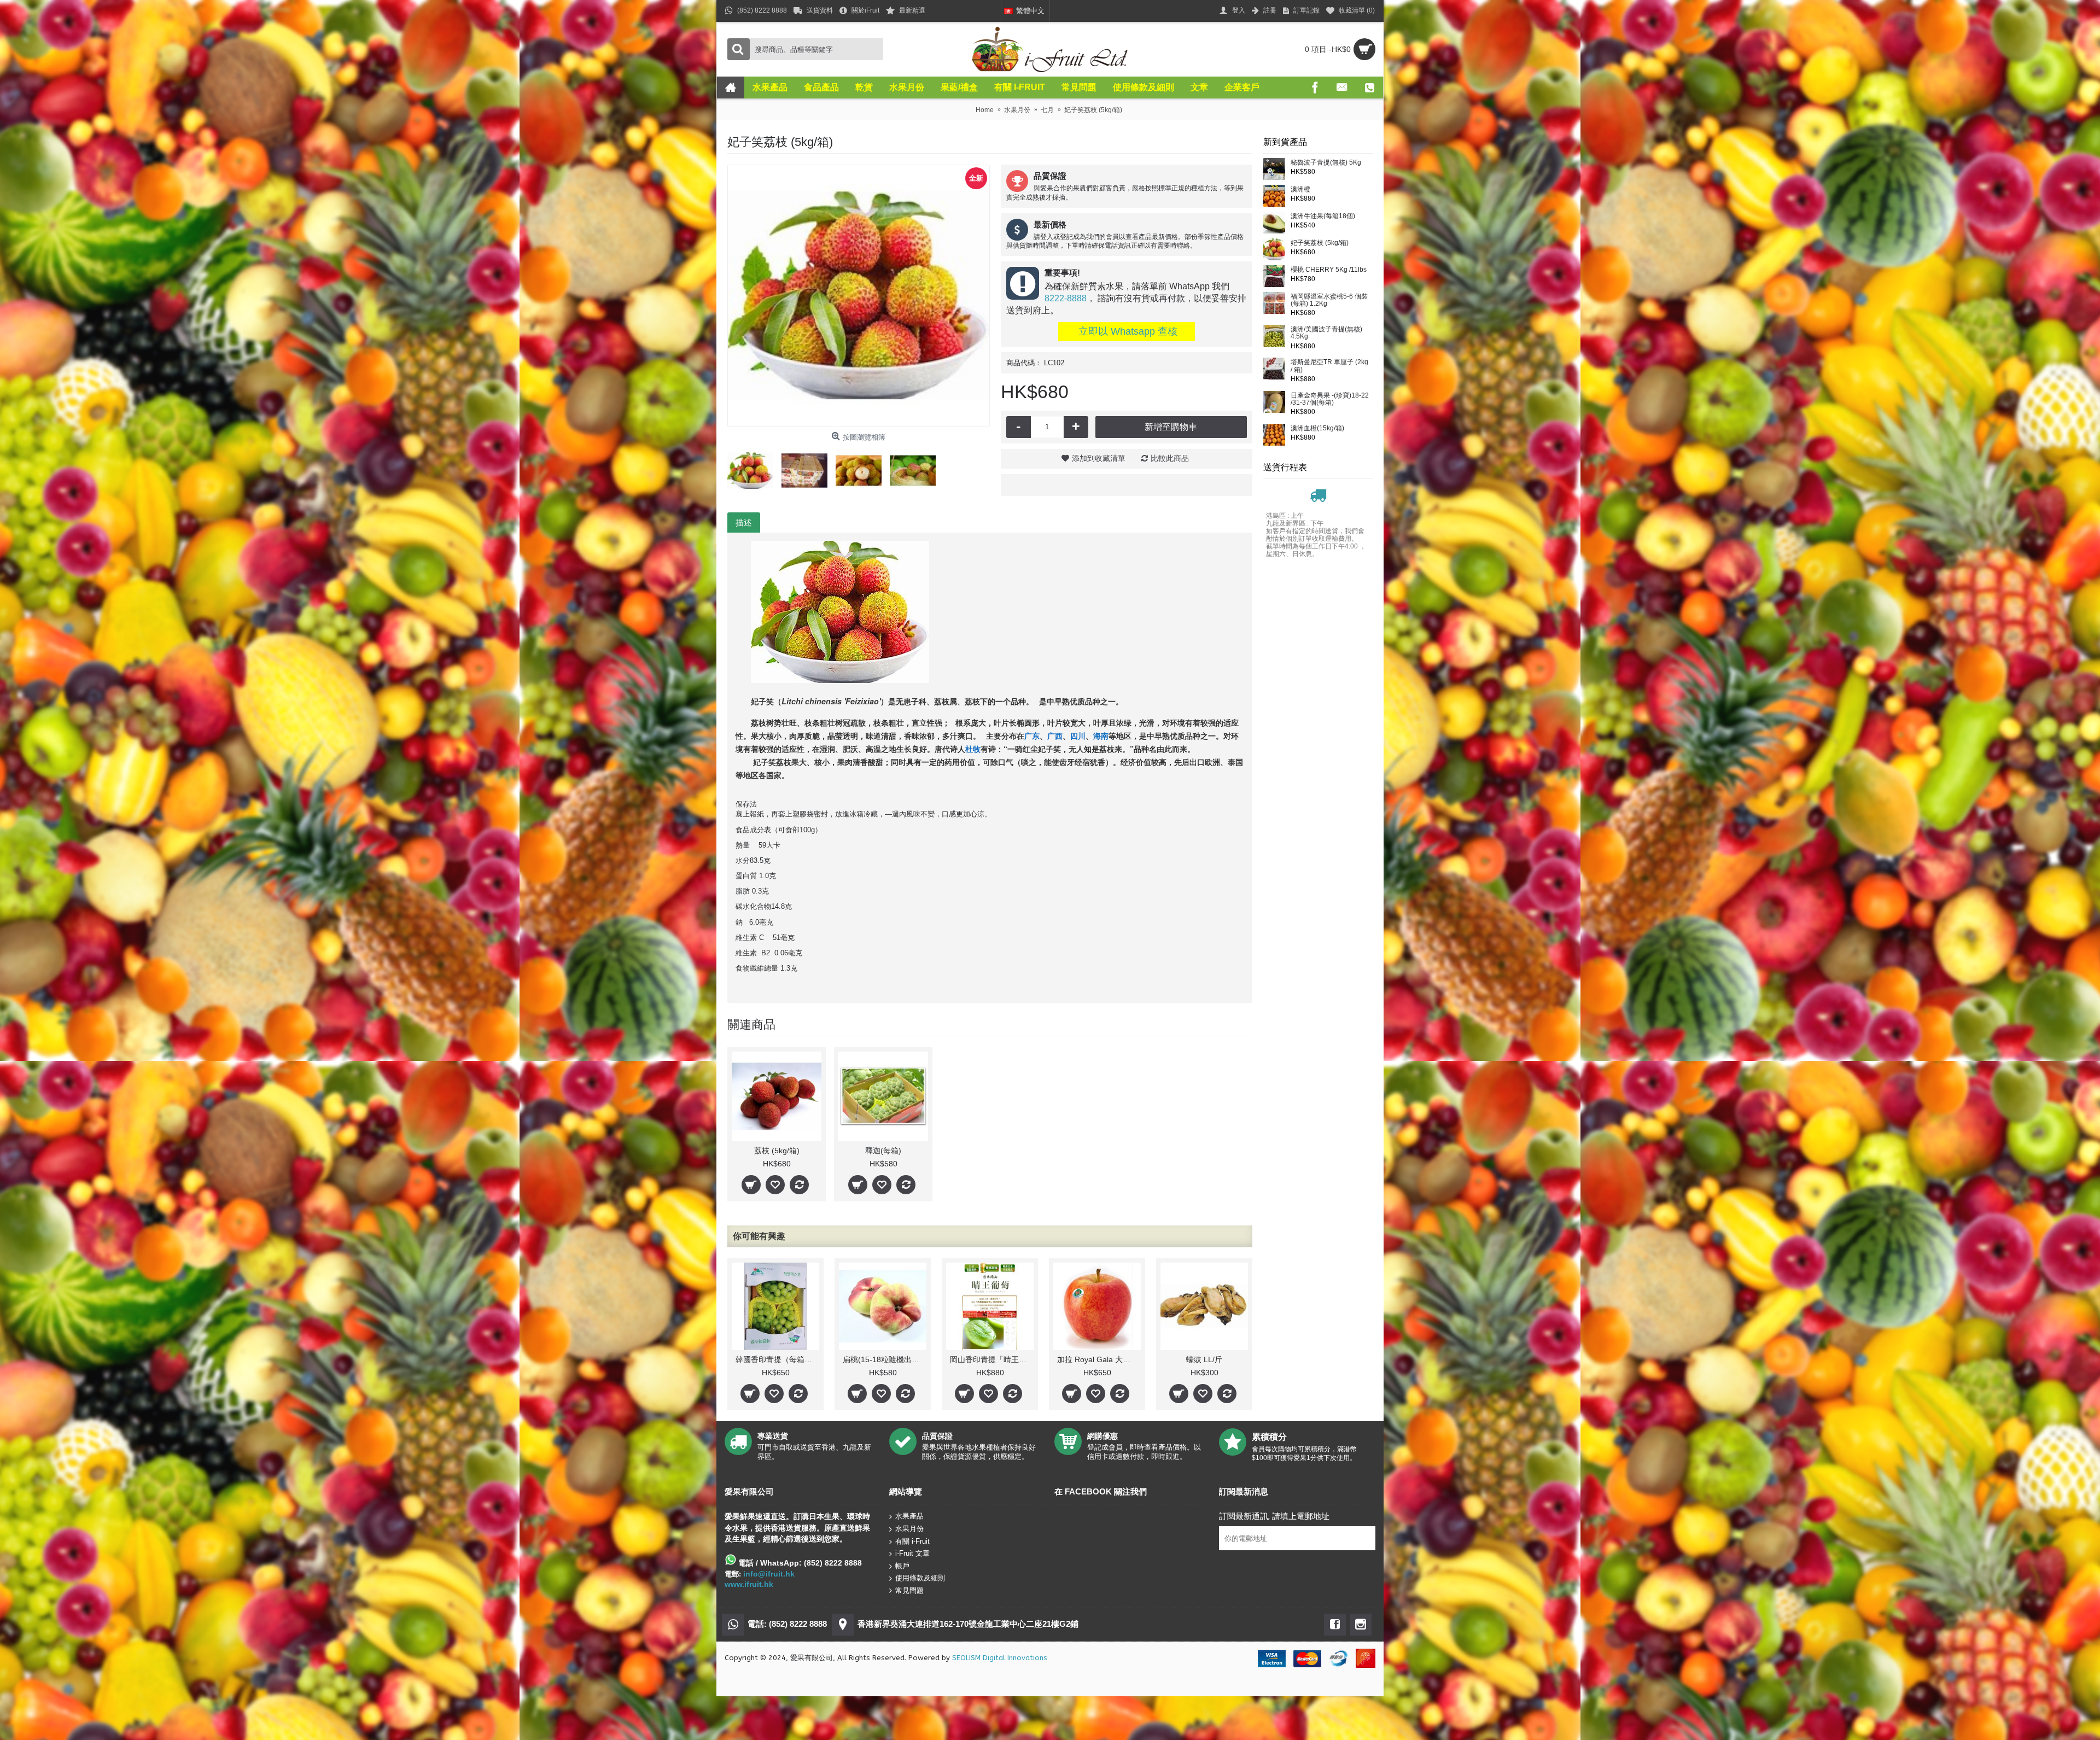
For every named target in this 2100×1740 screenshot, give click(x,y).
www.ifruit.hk (749, 1584)
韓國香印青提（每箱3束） (777, 1359)
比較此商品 (1170, 458)
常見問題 (909, 1590)
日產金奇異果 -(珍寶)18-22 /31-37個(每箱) (1330, 399)
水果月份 (909, 1529)
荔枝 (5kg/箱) (777, 1151)
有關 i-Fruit (912, 1541)
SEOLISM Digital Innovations (1000, 1658)
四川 (1078, 735)
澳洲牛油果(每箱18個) (1323, 216)
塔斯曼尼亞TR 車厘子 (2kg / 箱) (1329, 366)
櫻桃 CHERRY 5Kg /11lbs (1329, 270)
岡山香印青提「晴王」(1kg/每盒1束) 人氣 (992, 1359)
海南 (1101, 735)
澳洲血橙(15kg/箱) (1317, 428)
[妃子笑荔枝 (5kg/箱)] (859, 296)
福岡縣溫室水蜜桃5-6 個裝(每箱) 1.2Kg (1329, 300)
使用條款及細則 (920, 1578)
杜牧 (973, 749)
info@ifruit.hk (769, 1574)
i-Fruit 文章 (912, 1553)
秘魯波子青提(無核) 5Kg (1326, 163)
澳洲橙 (1300, 189)
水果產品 (909, 1516)
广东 (1032, 735)
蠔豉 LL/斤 (1204, 1359)
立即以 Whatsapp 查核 (1127, 331)
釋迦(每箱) (883, 1151)
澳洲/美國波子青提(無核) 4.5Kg (1326, 333)
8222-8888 (1066, 298)
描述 (744, 522)
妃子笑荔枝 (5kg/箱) (1320, 243)
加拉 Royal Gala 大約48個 (1099, 1359)
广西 (1055, 735)
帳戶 (902, 1565)
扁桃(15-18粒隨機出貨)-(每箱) (885, 1359)
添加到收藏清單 (1099, 458)
